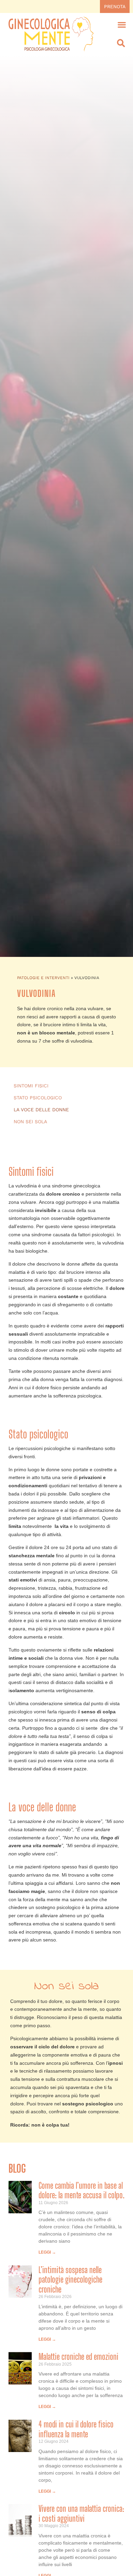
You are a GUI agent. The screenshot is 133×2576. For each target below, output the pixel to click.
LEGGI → (47, 2252)
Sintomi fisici (31, 1086)
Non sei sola (30, 1122)
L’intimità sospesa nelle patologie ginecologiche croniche (70, 2280)
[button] (122, 24)
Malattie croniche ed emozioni (78, 2357)
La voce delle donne (41, 1110)
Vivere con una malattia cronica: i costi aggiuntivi (81, 2514)
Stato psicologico (38, 1098)
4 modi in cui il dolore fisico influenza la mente (76, 2429)
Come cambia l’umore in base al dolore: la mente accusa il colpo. (82, 2190)
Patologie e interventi (43, 978)
